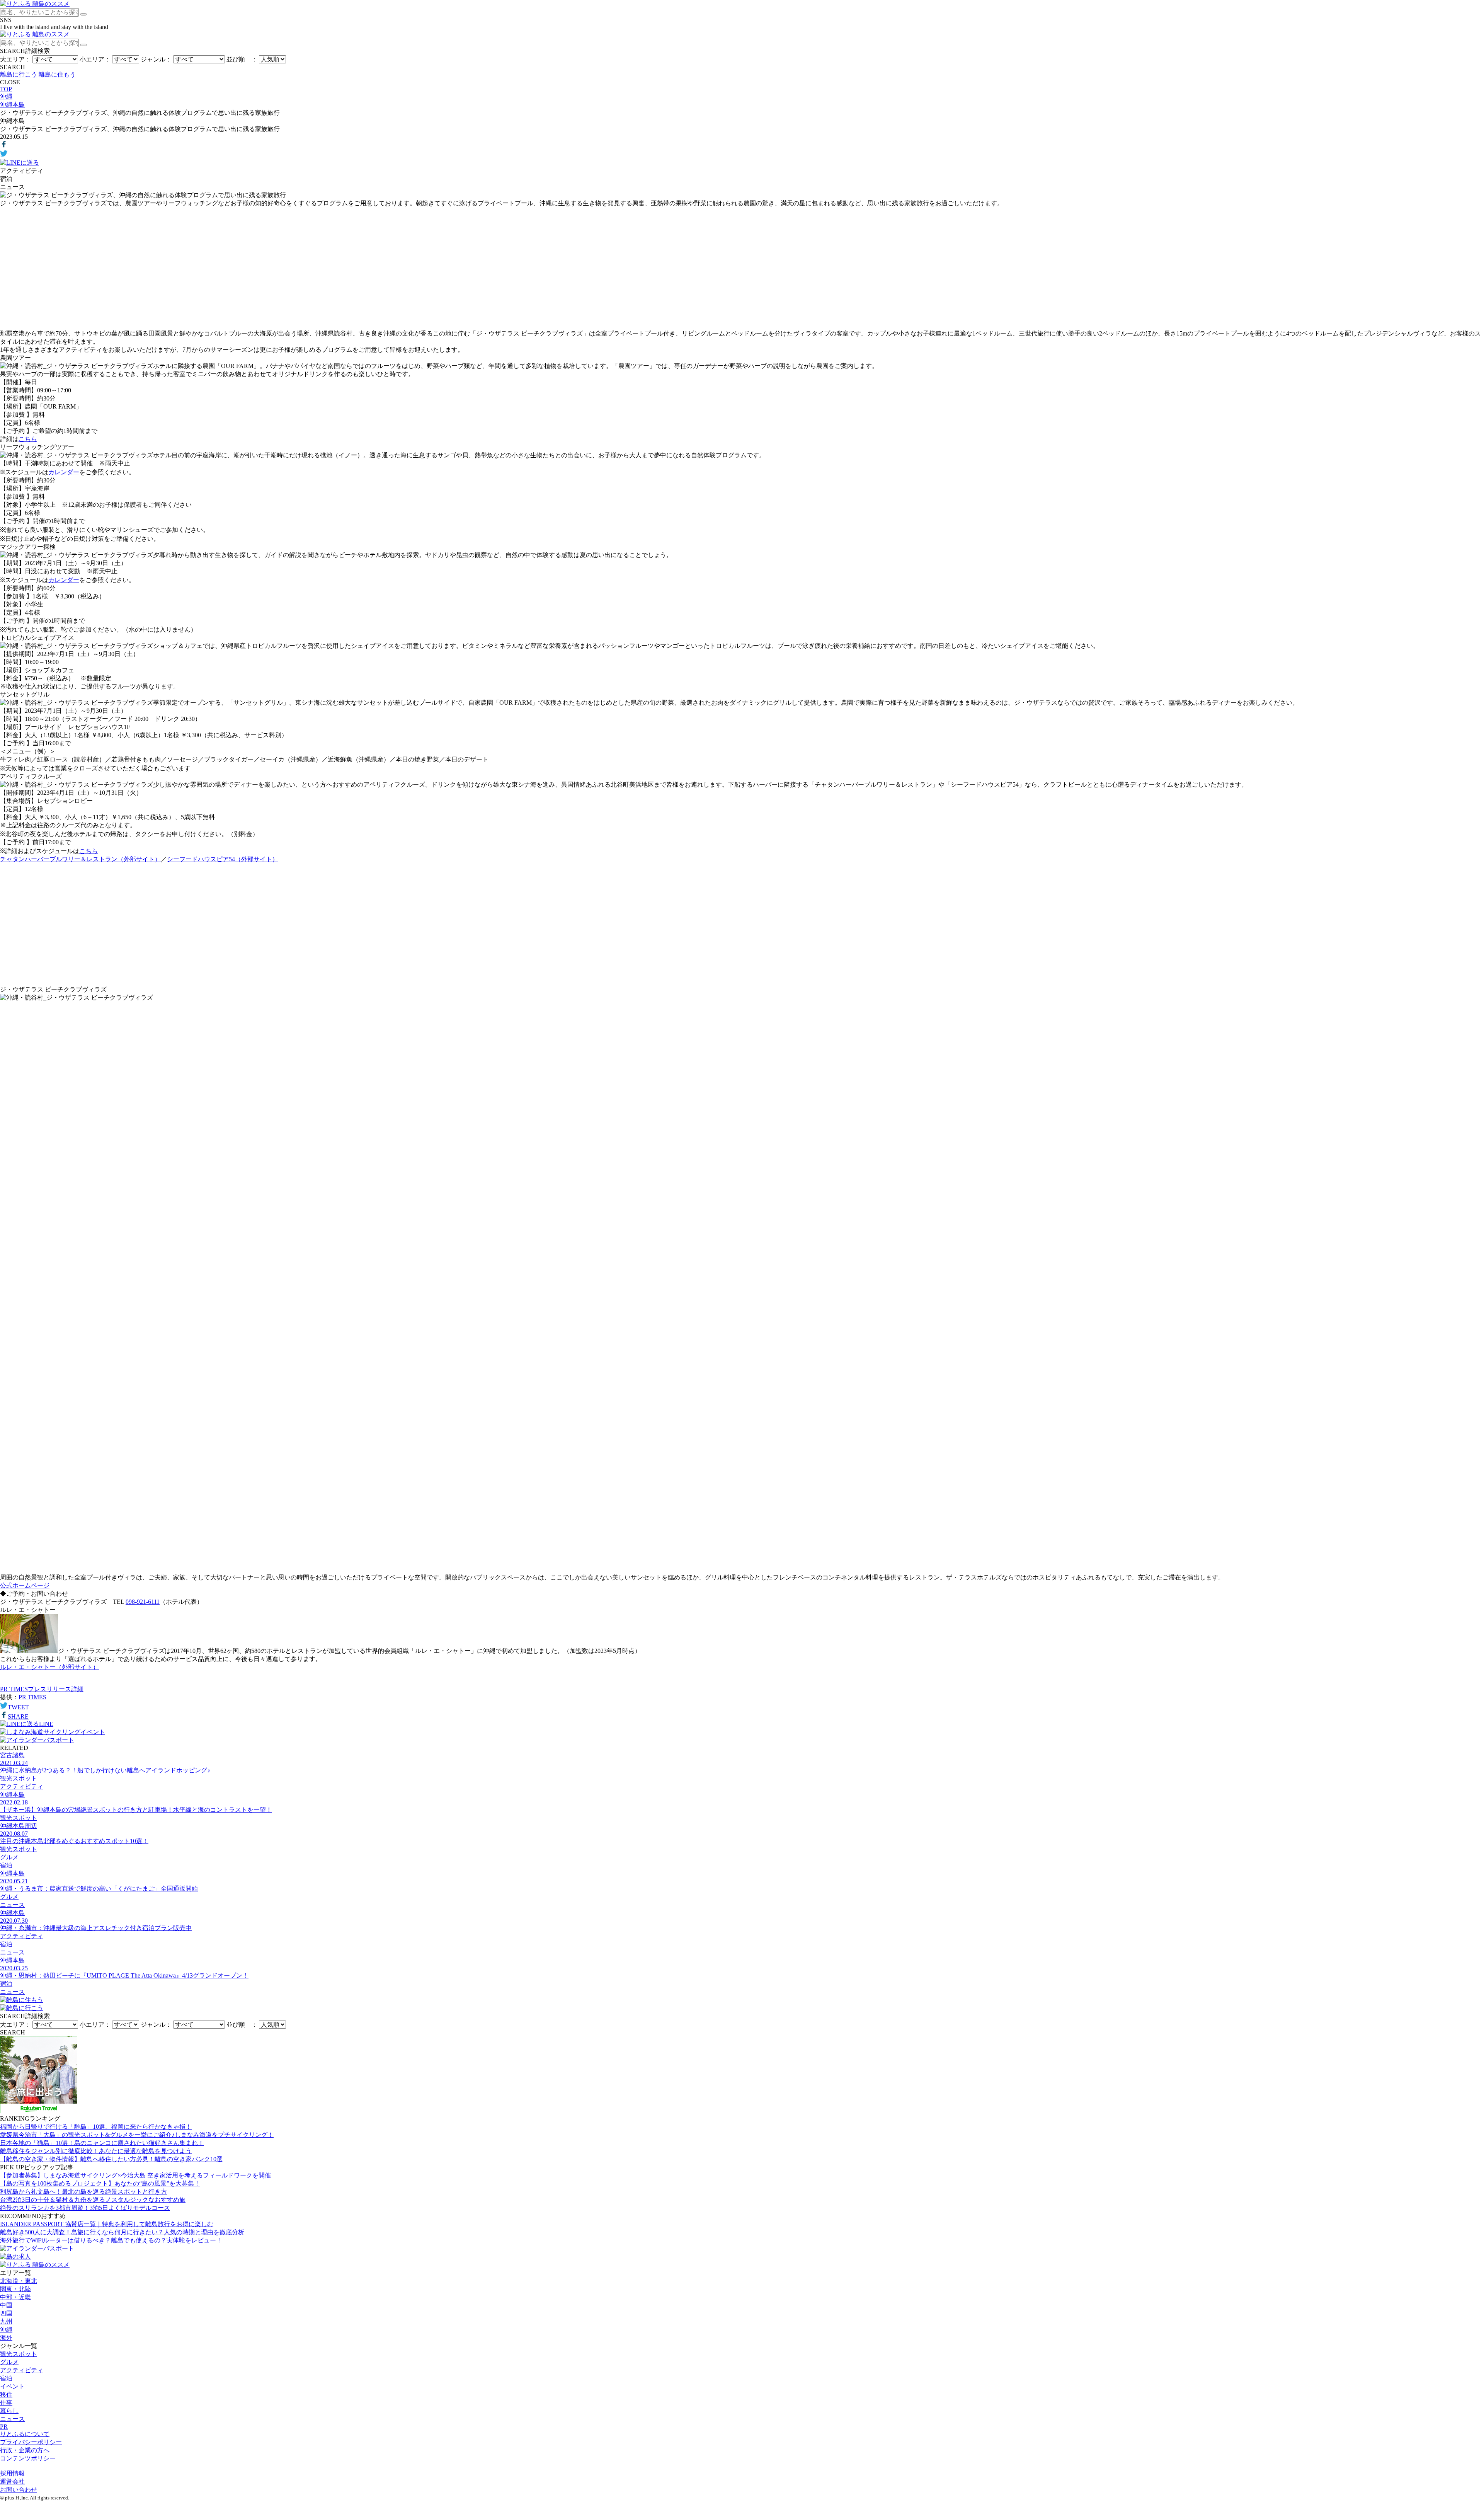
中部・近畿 (15, 2297)
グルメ (9, 2362)
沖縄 (6, 2330)
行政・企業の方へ (25, 2450)
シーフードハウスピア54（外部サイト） (223, 859)
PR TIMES (32, 1697)
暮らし (9, 2411)
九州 (6, 2321)
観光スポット (19, 2354)
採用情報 (12, 2473)
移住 (6, 2395)
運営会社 (12, 2481)
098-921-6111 (143, 1602)
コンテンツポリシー (28, 2458)
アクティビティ (22, 2370)
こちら (28, 439)
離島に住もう (57, 74)
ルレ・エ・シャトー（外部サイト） (49, 1667)
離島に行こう (19, 74)
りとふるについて (25, 2434)
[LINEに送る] (20, 163)
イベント (12, 2386)
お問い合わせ (19, 2490)
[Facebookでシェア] (4, 146)
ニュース (12, 2419)
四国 (6, 2313)
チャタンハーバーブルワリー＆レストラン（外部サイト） (80, 859)
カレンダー (64, 472)
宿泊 (6, 2378)
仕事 (6, 2403)
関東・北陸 (15, 2289)
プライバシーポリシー (31, 2442)
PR (4, 2427)
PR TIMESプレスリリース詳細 (42, 1689)
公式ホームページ (25, 1585)
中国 (6, 2305)
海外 (6, 2338)
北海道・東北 (19, 2281)
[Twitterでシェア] (4, 155)
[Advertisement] (742, 269)
